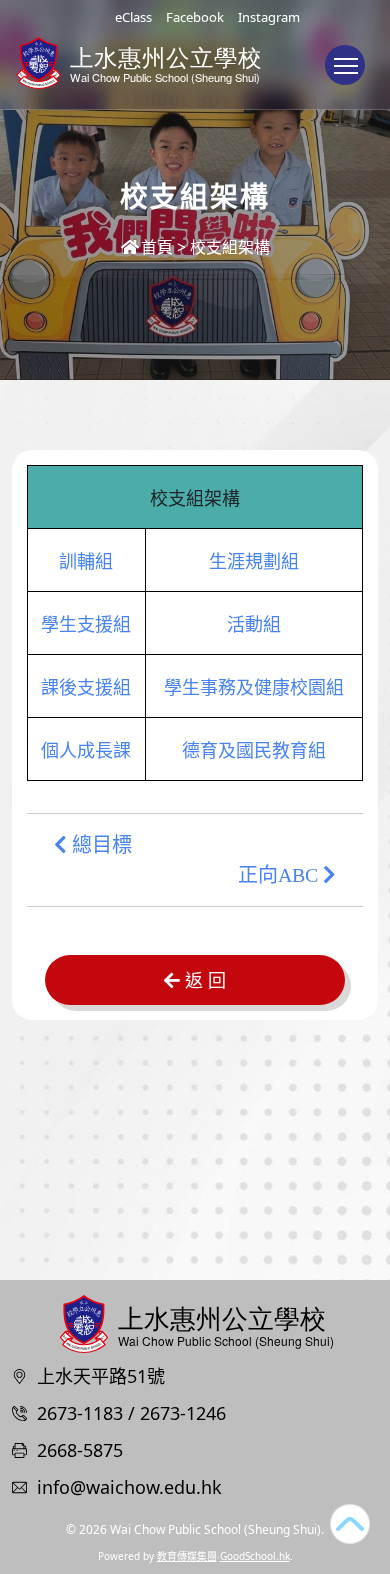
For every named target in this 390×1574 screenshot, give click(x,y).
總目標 (99, 845)
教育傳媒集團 (187, 1556)
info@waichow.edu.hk (129, 1487)
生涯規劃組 (254, 562)
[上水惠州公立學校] (195, 1321)
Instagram (269, 17)
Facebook (195, 17)
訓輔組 (86, 562)
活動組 (254, 625)
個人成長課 (86, 751)
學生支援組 (86, 625)
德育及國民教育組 (254, 751)
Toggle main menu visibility (345, 65)
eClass (133, 17)
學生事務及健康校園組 (254, 688)
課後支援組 (86, 688)
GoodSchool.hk (255, 1556)
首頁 (157, 247)
